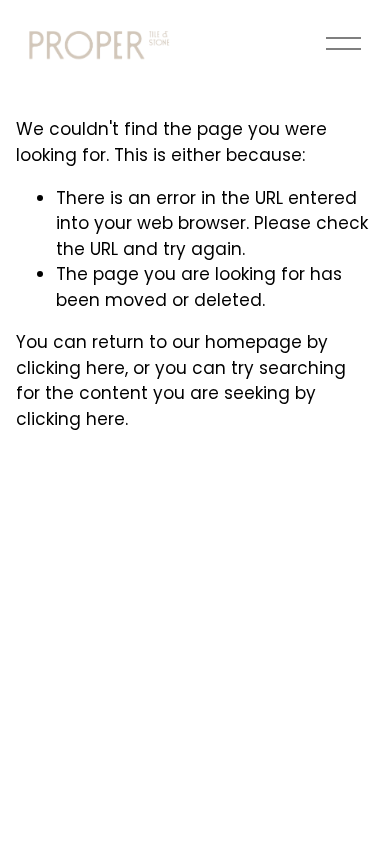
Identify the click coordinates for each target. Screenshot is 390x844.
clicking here (70, 368)
